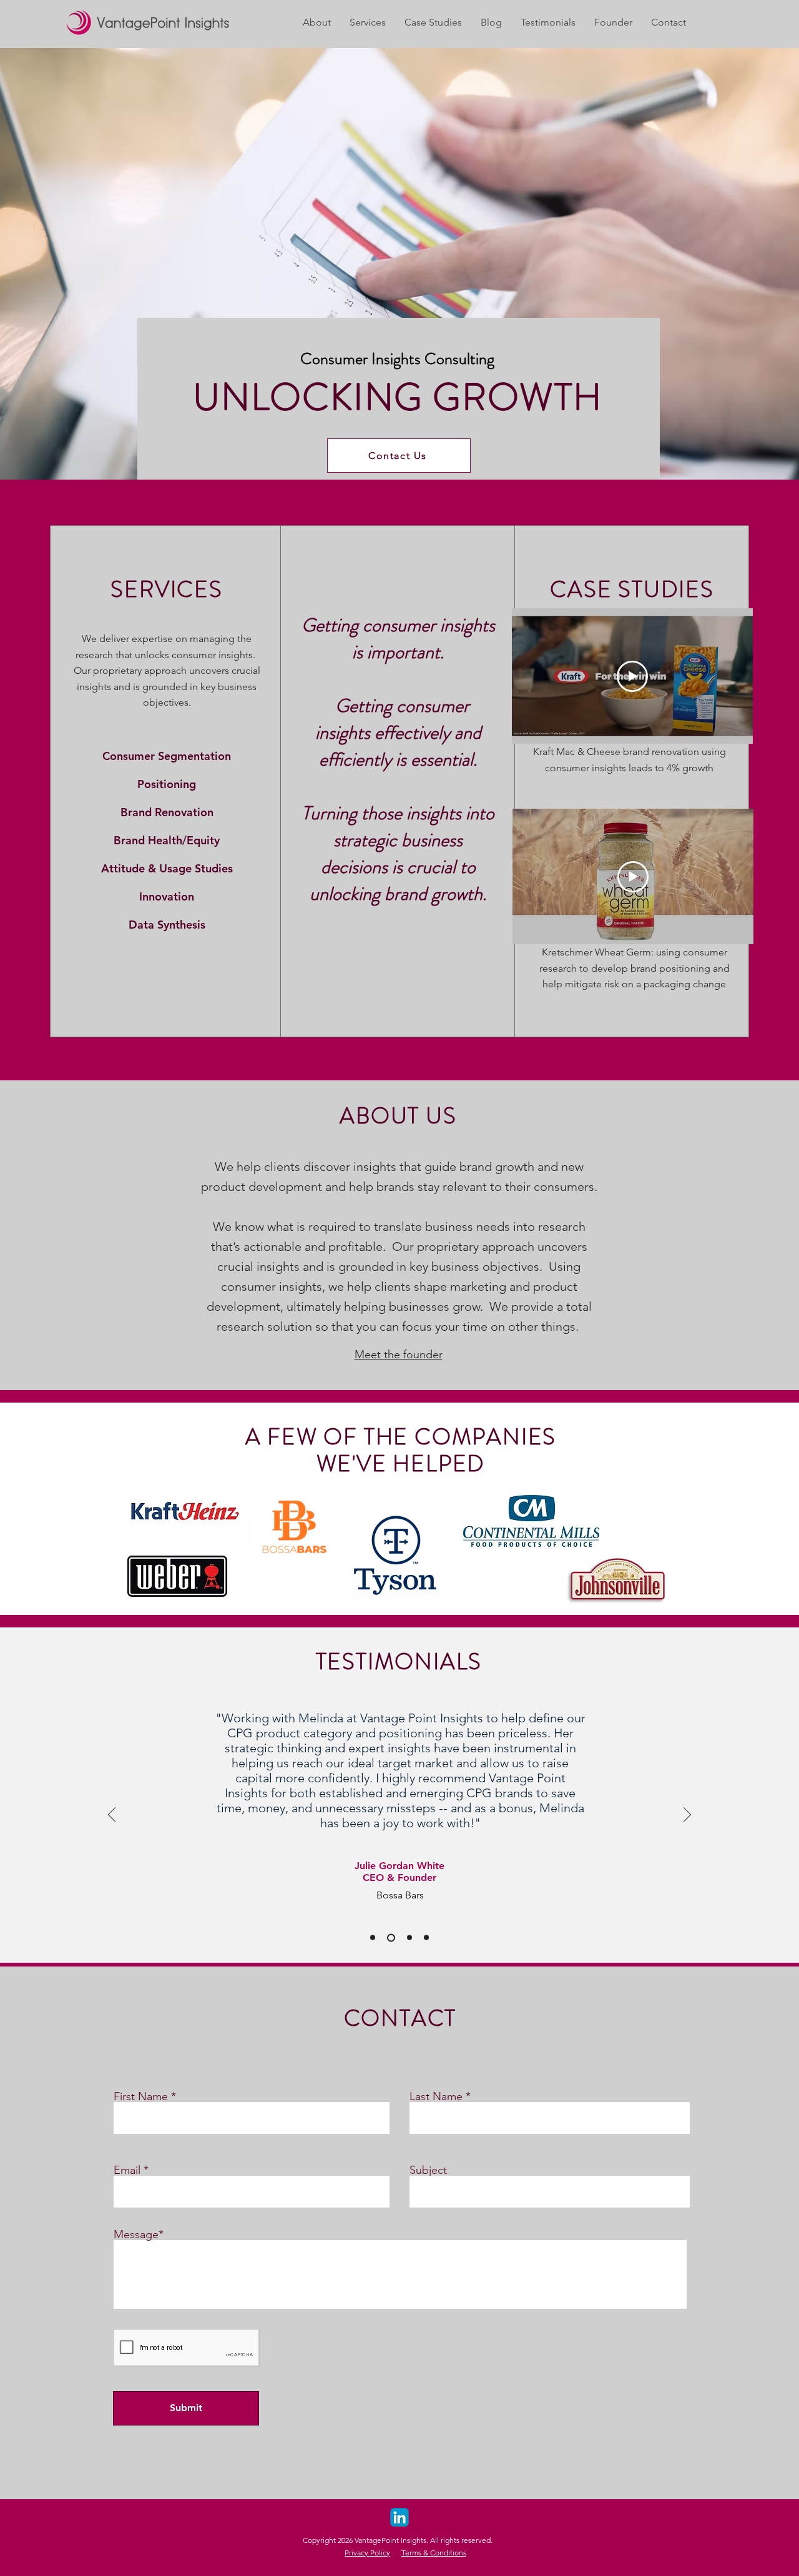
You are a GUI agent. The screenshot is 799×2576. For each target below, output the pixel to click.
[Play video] (632, 676)
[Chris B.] (426, 1938)
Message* (139, 2234)
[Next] (687, 1815)
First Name (141, 2096)
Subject (428, 2170)
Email (127, 2170)
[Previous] (112, 1815)
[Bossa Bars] (391, 1937)
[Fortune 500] (409, 1938)
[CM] (373, 1938)
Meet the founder (399, 1355)
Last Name (436, 2096)
